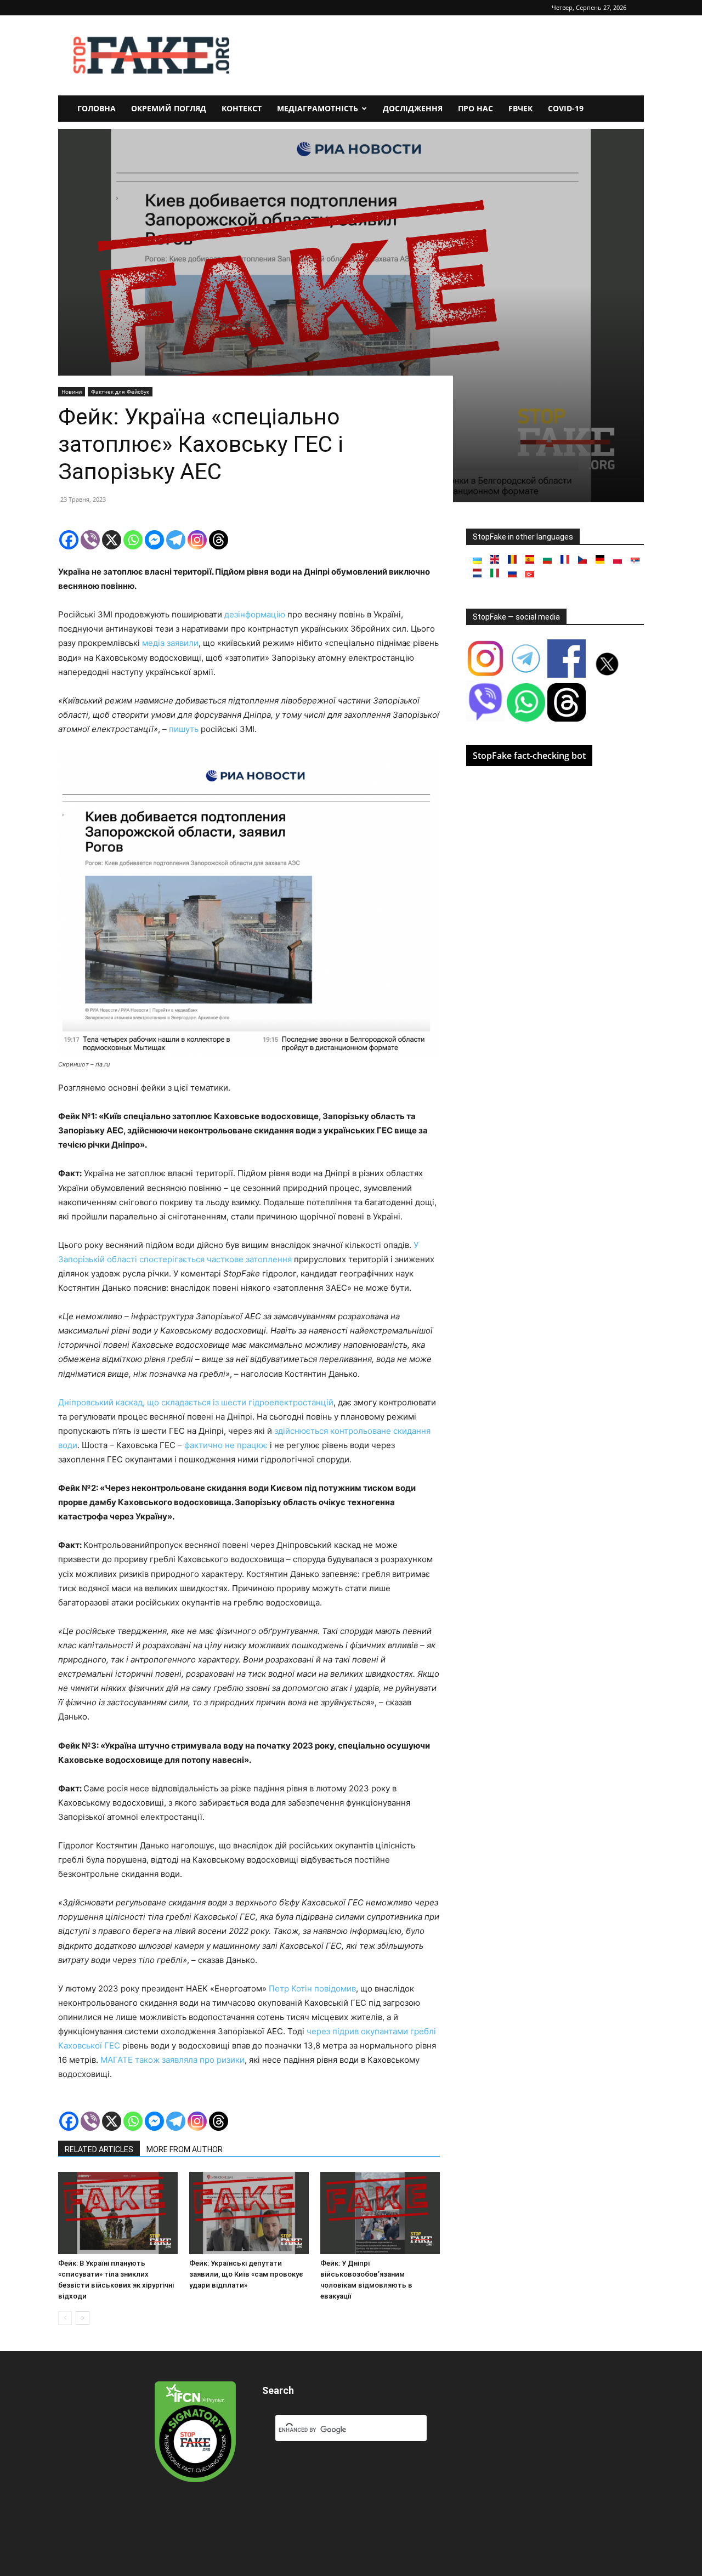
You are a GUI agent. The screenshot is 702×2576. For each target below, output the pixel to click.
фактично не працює (226, 1445)
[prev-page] (65, 2318)
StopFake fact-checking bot (529, 756)
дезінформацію (255, 614)
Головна (97, 108)
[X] (112, 540)
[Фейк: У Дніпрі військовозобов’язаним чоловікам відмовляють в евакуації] (380, 2213)
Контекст (242, 108)
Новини (72, 391)
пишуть (184, 729)
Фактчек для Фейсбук (120, 391)
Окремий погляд (169, 108)
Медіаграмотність (318, 108)
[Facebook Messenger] (154, 540)
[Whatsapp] (133, 540)
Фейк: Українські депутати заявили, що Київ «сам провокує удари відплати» (246, 2274)
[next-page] (83, 2318)
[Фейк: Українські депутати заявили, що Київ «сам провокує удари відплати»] (249, 2213)
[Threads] (219, 540)
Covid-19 (566, 108)
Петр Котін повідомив (312, 1988)
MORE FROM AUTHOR (185, 2149)
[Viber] (90, 540)
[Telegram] (176, 540)
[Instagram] (197, 540)
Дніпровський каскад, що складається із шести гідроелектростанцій (196, 1402)
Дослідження (413, 108)
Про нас (475, 108)
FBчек (520, 108)
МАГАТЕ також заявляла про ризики (172, 2060)
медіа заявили (170, 643)
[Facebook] (69, 540)
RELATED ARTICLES (99, 2149)
